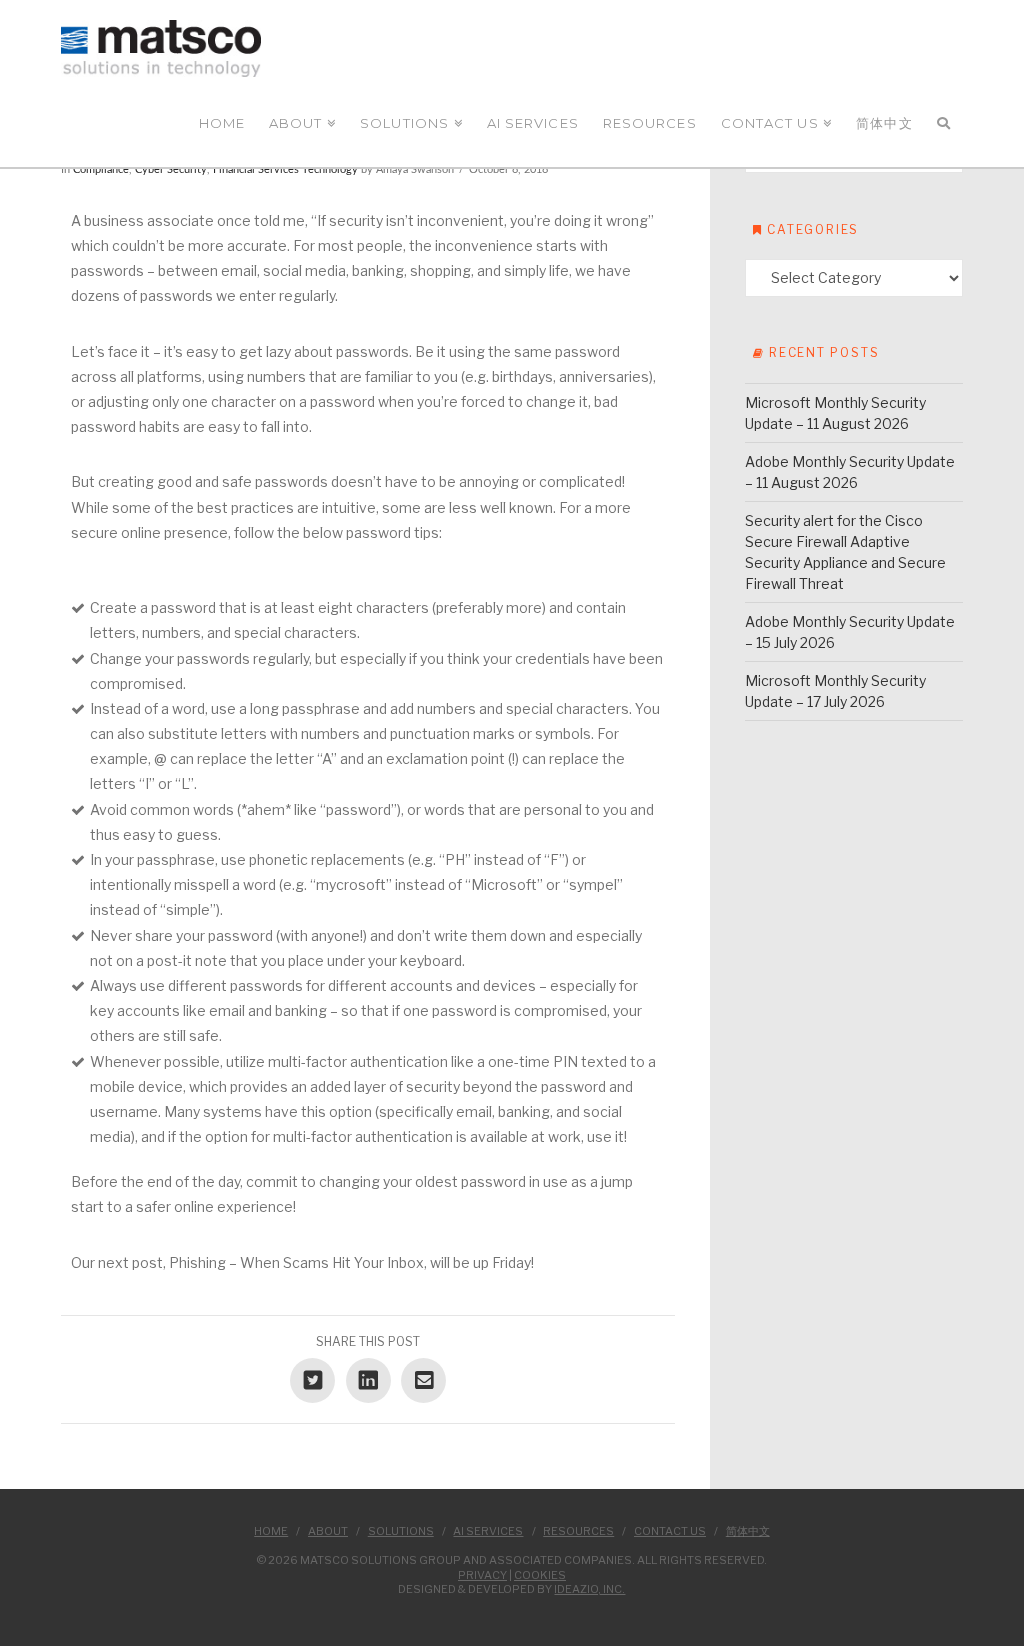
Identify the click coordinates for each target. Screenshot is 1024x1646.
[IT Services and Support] (161, 48)
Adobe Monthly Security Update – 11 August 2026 (850, 472)
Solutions (401, 1531)
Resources (578, 1531)
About (328, 1531)
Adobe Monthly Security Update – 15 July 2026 (850, 632)
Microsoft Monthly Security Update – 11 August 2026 (835, 413)
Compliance (101, 170)
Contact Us (670, 1531)
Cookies (540, 1575)
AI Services (488, 1531)
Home (271, 1531)
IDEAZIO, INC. (589, 1589)
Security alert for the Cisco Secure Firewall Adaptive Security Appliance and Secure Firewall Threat (845, 552)
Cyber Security (171, 170)
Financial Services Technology (285, 170)
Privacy (482, 1575)
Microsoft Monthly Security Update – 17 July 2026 (835, 691)
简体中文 (748, 1531)
